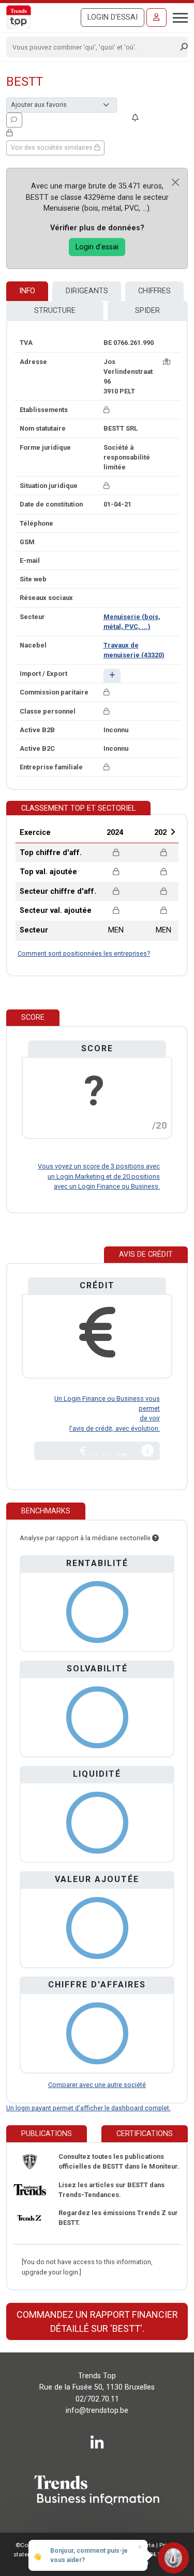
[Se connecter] (156, 18)
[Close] (175, 182)
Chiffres (154, 291)
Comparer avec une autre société (97, 2085)
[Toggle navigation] (177, 17)
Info (27, 291)
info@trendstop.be (97, 2411)
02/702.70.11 (97, 2399)
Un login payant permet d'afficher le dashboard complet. (88, 2108)
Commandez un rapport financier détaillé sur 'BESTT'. (97, 2321)
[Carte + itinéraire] (167, 362)
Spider (147, 311)
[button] (112, 676)
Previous (87, 832)
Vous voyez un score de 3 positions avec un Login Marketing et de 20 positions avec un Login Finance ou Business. (99, 1176)
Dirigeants (87, 291)
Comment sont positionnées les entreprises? (84, 953)
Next (173, 832)
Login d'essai (113, 17)
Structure (55, 311)
